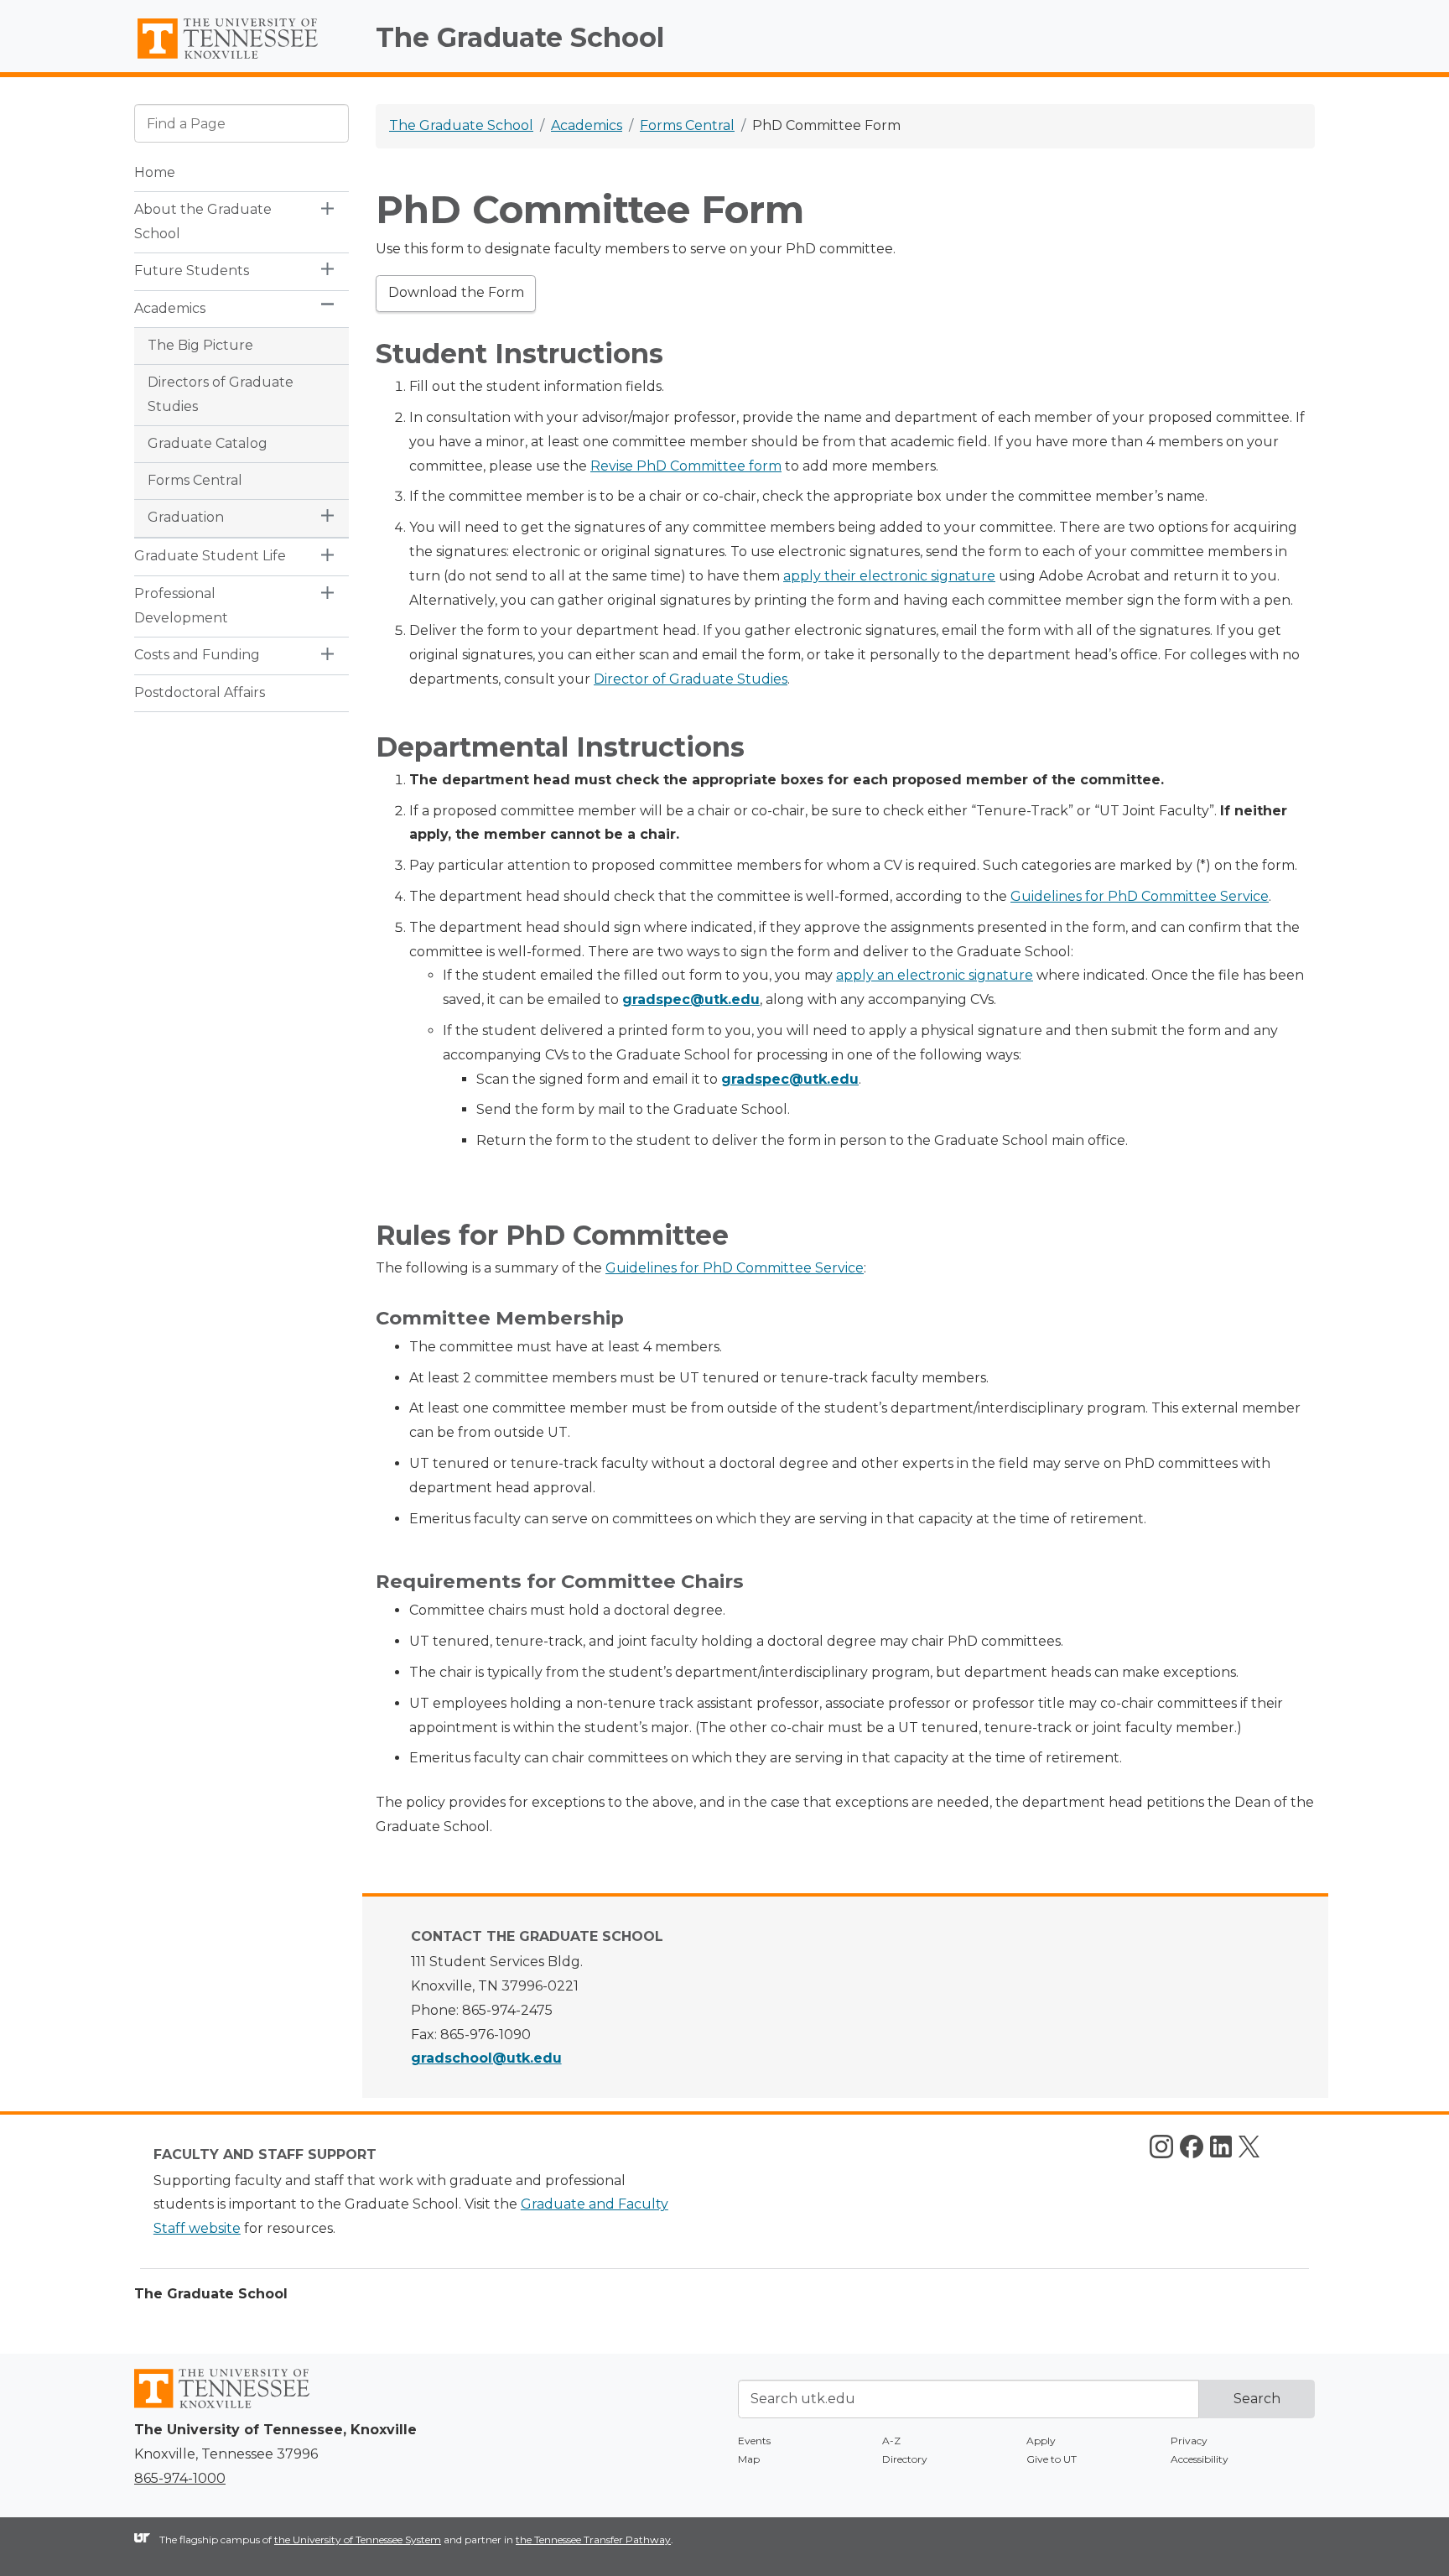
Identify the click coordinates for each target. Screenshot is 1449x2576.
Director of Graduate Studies (691, 679)
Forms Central (195, 480)
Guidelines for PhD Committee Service (1140, 896)
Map (749, 2459)
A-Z (891, 2441)
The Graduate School (520, 37)
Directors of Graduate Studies (221, 394)
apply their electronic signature (889, 576)
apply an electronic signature (935, 975)
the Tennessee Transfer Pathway (593, 2540)
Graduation (186, 517)
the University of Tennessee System (358, 2540)
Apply (1041, 2441)
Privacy (1189, 2441)
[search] (241, 123)
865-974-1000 (180, 2478)
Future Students (192, 271)
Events (754, 2441)
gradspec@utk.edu (790, 1079)
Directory (905, 2459)
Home (155, 172)
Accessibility (1200, 2459)
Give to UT (1052, 2459)
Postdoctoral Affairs (200, 692)
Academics (170, 308)
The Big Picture (200, 345)
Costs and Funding (197, 655)
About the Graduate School (203, 221)
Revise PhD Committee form (686, 466)
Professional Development (181, 606)
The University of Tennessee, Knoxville (241, 59)
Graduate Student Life (210, 556)
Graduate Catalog (208, 443)
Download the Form (456, 292)
